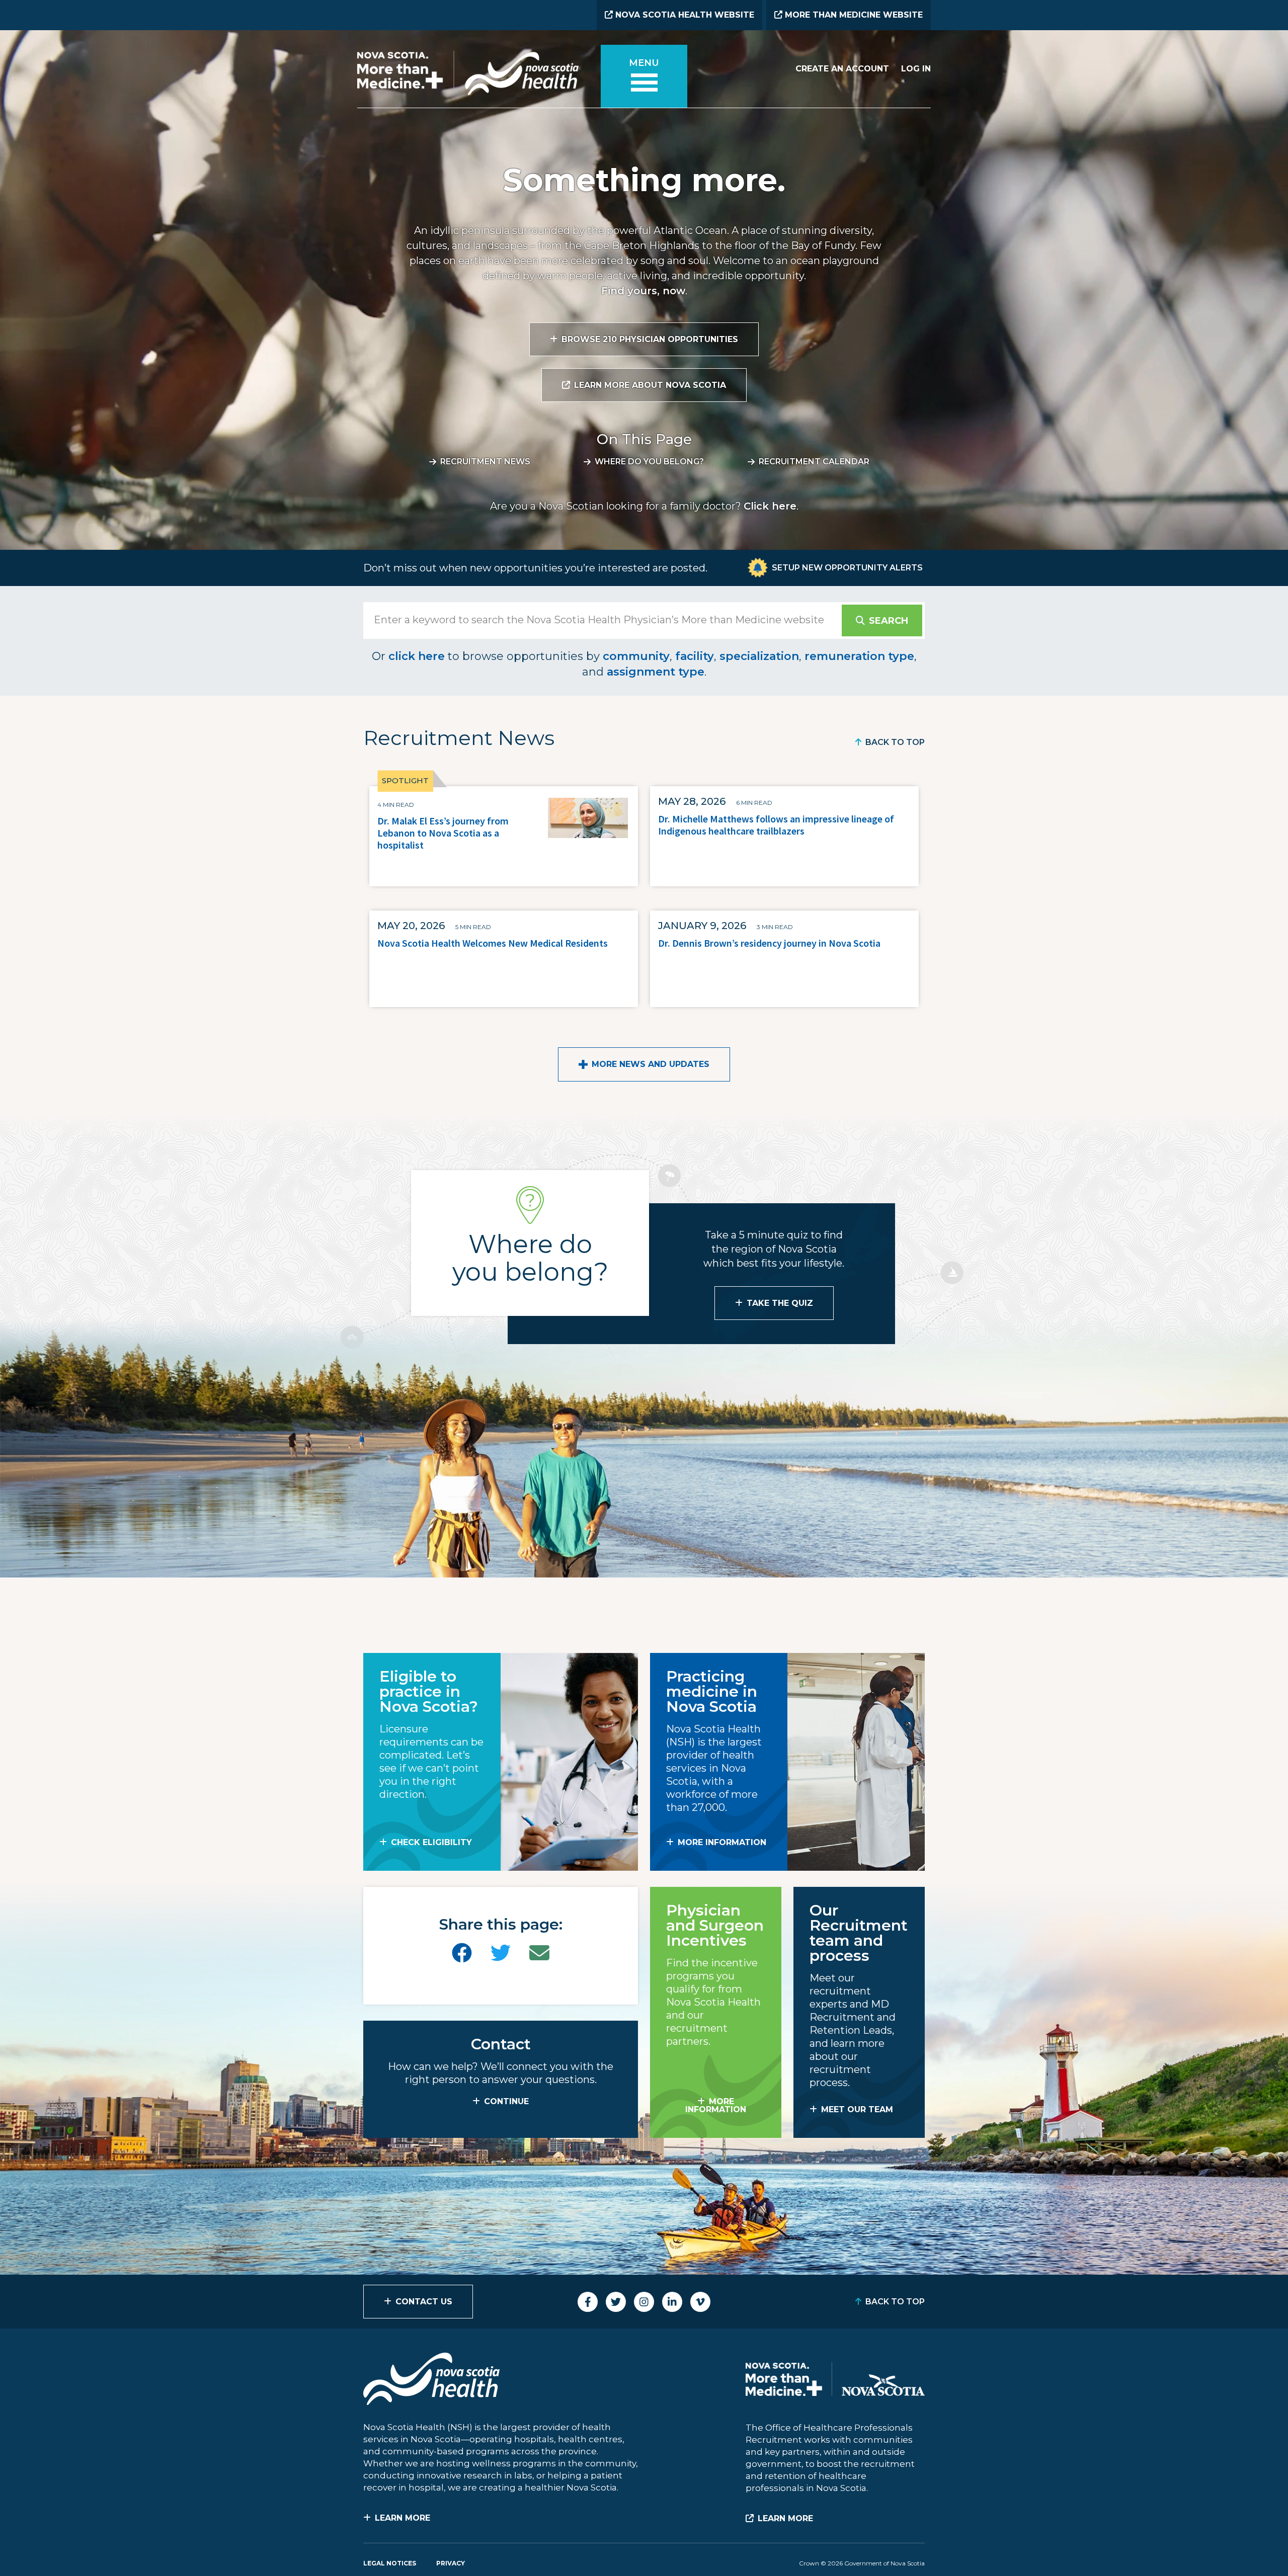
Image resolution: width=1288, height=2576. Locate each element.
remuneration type (859, 656)
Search (889, 621)
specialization (759, 656)
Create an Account (842, 69)
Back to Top (895, 742)
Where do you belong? (649, 462)
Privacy (451, 2563)
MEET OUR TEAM (857, 2109)
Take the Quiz (780, 1303)
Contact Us (424, 2302)
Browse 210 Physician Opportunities (650, 339)
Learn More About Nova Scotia (650, 385)
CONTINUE (506, 2101)
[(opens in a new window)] (462, 1953)
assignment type (656, 672)
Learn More (403, 2518)
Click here (770, 506)
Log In (916, 69)
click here (417, 656)
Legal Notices (390, 2563)
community (636, 656)
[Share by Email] (539, 1953)
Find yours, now (643, 291)
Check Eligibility (431, 1842)
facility (695, 656)
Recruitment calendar (814, 462)
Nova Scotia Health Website (683, 15)
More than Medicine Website (853, 15)
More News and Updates (651, 1064)
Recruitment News (485, 462)
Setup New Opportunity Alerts (847, 568)
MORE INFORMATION (722, 1842)
